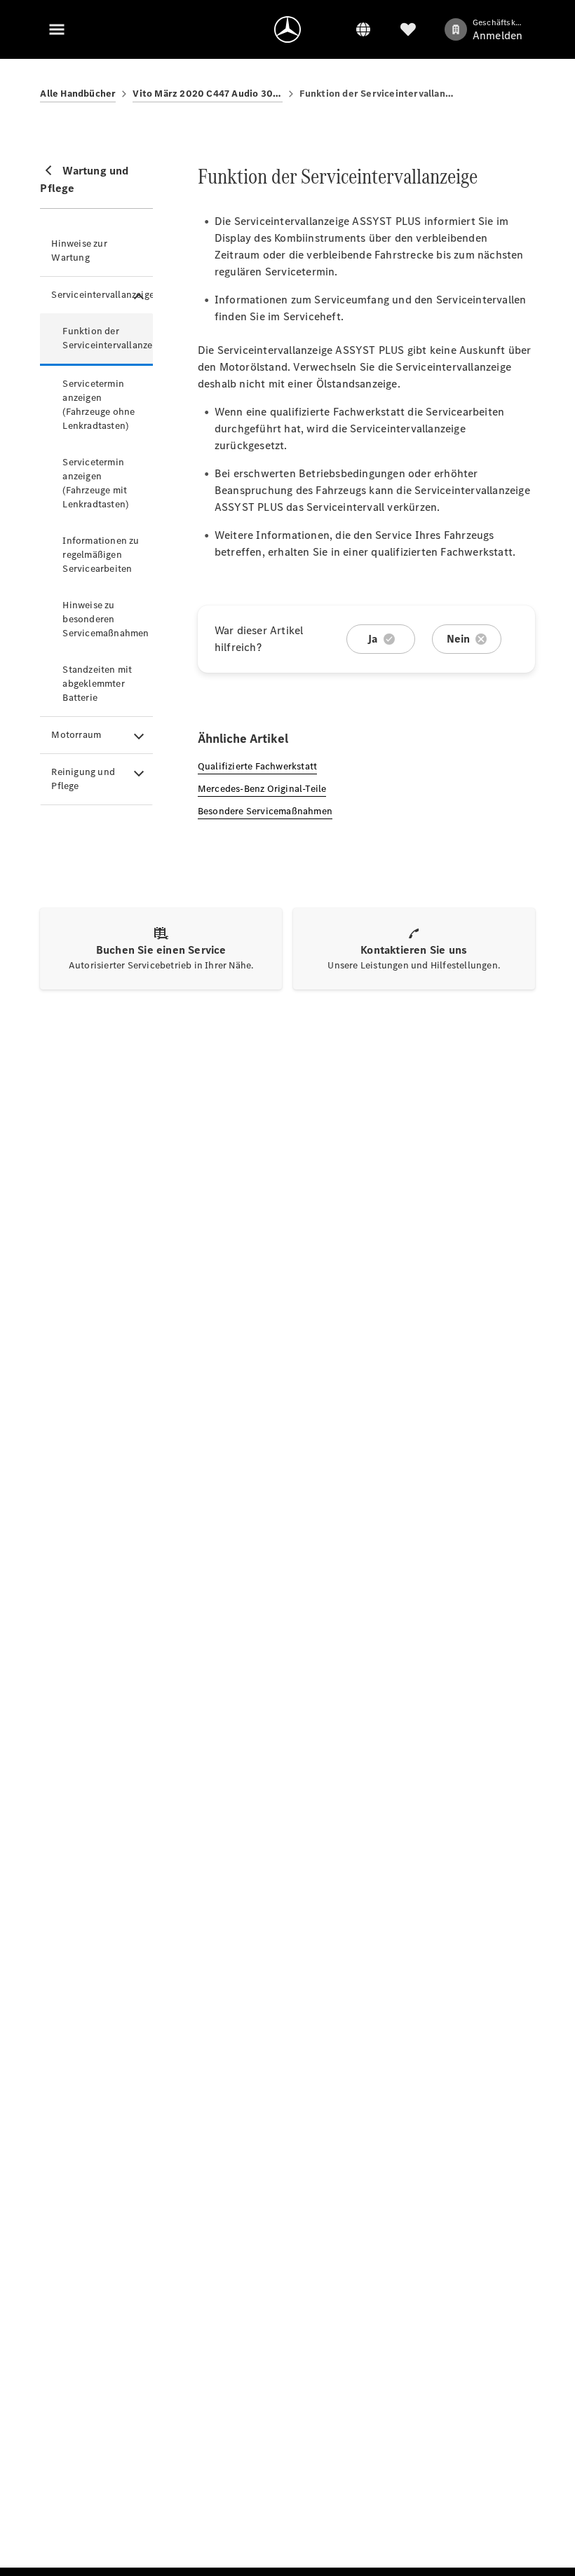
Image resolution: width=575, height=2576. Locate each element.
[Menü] (57, 29)
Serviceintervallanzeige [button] (102, 295)
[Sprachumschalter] (363, 29)
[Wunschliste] (408, 29)
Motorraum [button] (76, 735)
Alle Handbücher (78, 94)
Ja (372, 639)
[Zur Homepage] (287, 29)
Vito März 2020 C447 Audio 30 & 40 (207, 94)
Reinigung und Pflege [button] (83, 779)
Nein (459, 639)
